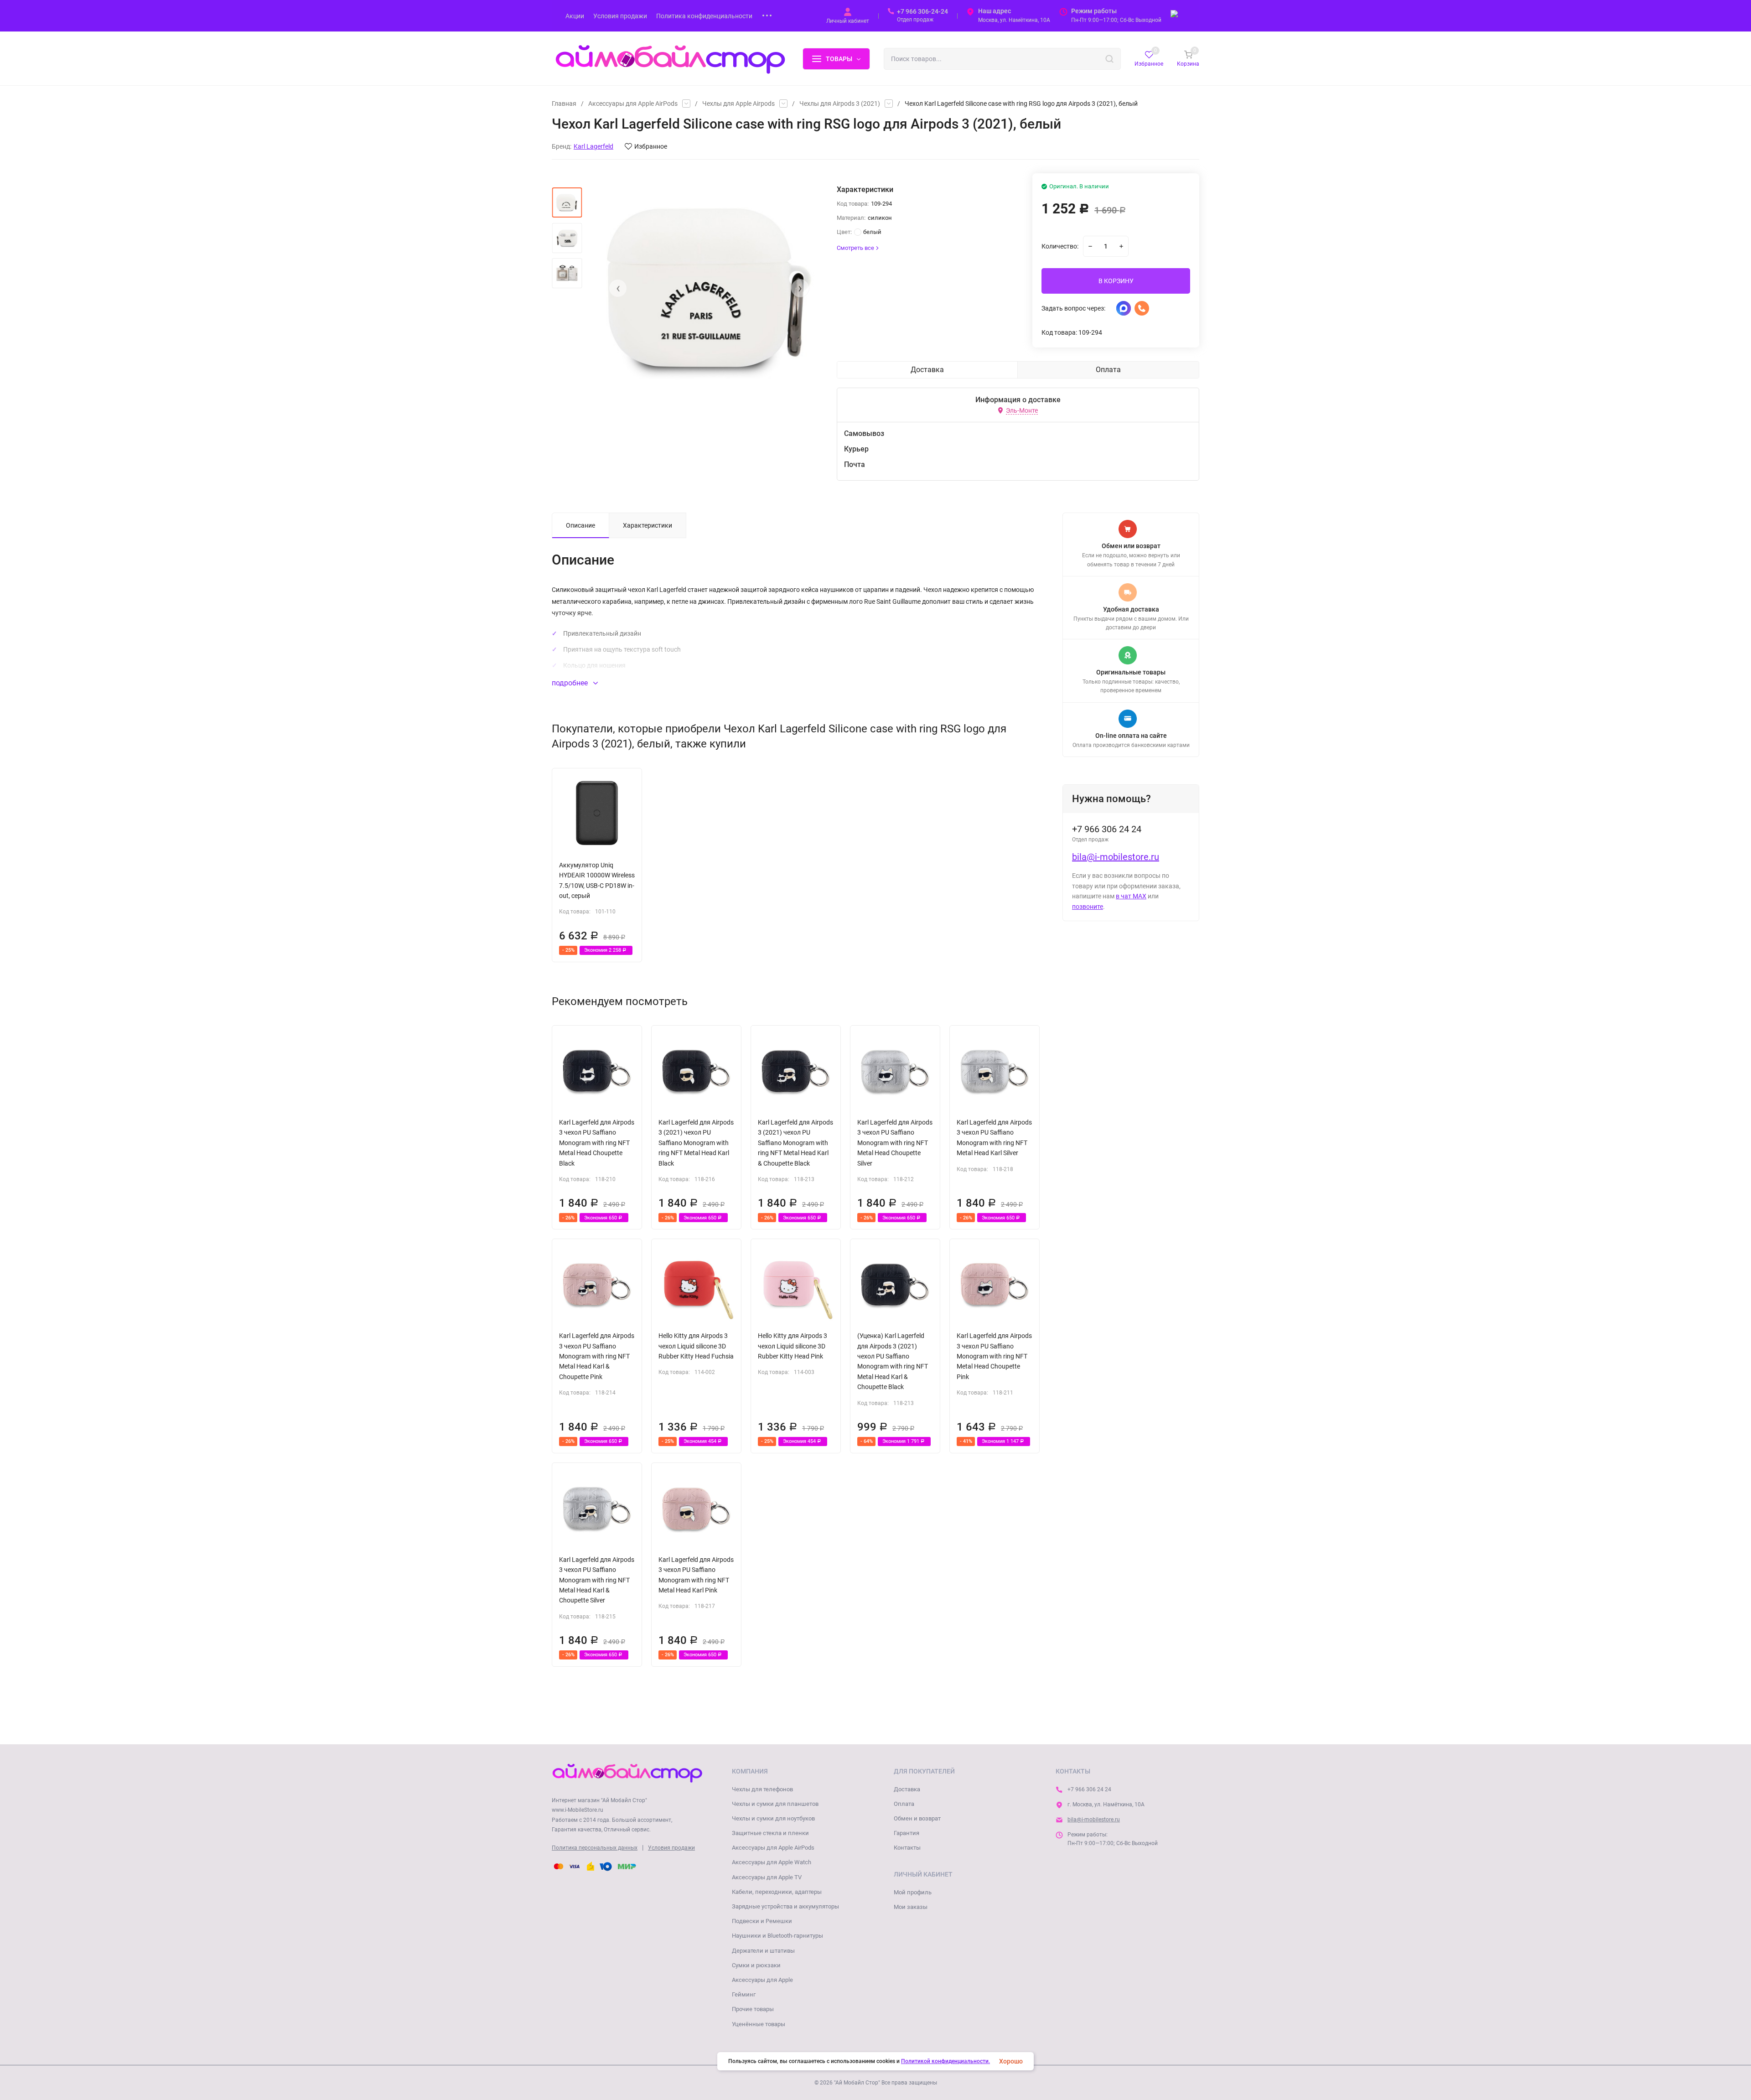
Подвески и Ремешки (762, 1921)
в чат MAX (1131, 896)
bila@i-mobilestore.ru (1116, 857)
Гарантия (907, 1833)
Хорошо (1011, 2061)
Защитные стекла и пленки (770, 1833)
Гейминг (744, 1994)
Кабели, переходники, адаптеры (777, 1892)
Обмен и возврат (917, 1818)
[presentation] (618, 288)
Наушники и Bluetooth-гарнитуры (777, 1936)
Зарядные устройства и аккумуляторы (785, 1906)
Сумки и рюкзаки (756, 1965)
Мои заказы (911, 1907)
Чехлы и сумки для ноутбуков (773, 1818)
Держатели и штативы (763, 1951)
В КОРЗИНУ (1116, 281)
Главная (564, 104)
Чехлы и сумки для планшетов (775, 1804)
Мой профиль (913, 1892)
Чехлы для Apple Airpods (738, 104)
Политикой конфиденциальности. (945, 2061)
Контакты (907, 1848)
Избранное (651, 146)
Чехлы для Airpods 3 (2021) (840, 104)
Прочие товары (753, 2009)
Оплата (904, 1804)
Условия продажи (671, 1848)
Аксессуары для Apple (762, 1980)
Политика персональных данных (595, 1848)
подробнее (571, 683)
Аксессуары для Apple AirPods (633, 104)
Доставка (907, 1789)
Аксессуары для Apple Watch (772, 1862)
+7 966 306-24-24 (922, 11)
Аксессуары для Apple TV (767, 1877)
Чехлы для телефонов (762, 1789)
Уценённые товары (759, 2024)
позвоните (1088, 907)
